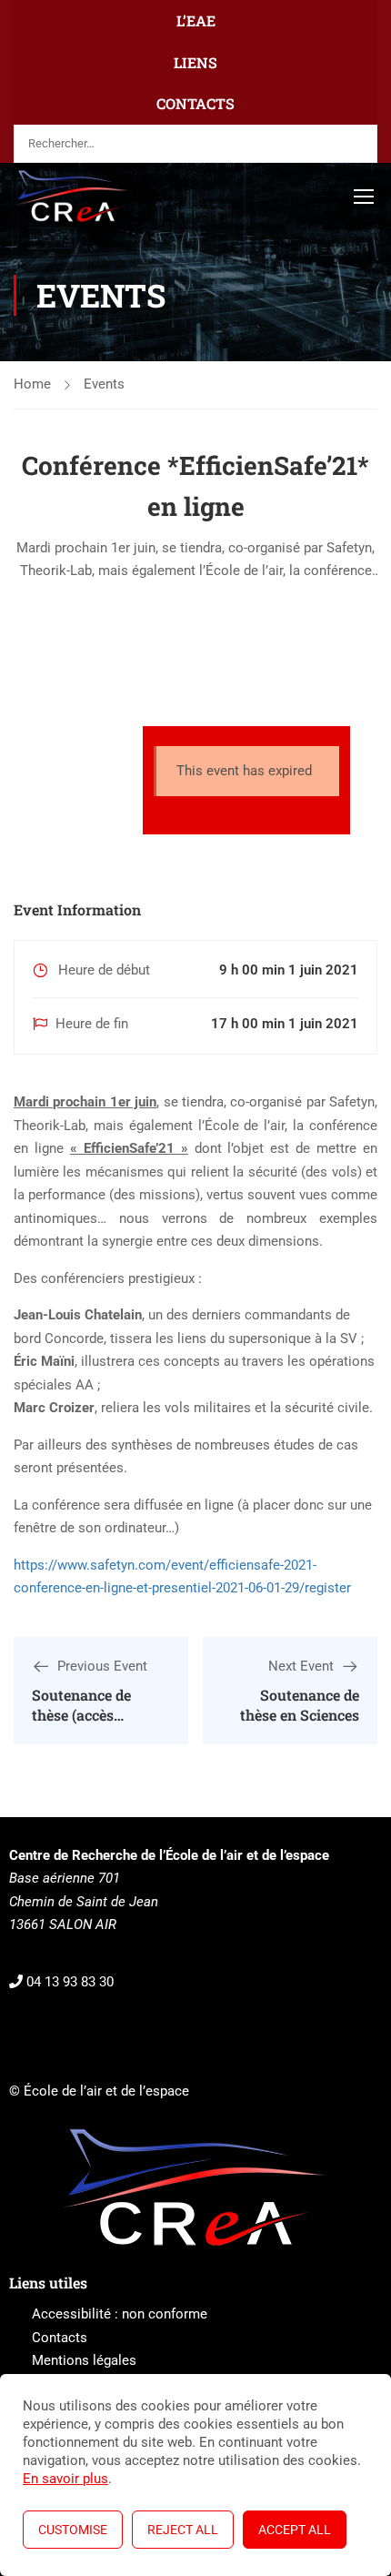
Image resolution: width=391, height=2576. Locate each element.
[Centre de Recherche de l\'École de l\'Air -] (73, 196)
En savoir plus (65, 2479)
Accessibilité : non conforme (120, 2314)
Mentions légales (84, 2360)
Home (32, 384)
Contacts (60, 2338)
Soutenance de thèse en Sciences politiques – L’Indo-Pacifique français (293, 1725)
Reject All (183, 2530)
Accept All (295, 2530)
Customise (73, 2530)
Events (104, 384)
